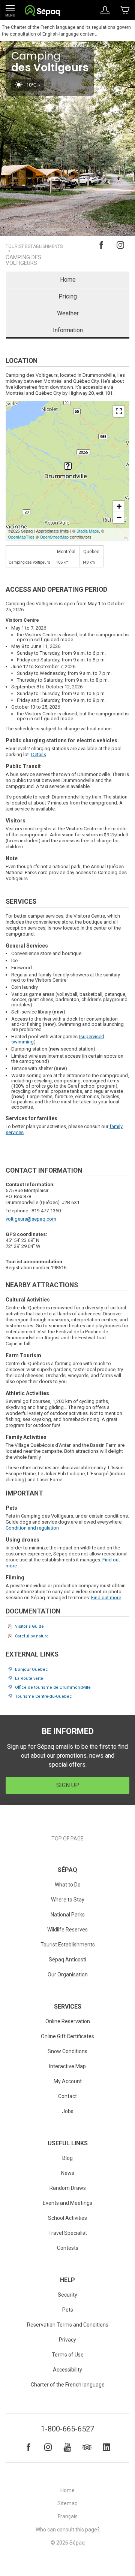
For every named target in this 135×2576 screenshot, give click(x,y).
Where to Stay (68, 1900)
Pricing (68, 296)
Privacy (67, 2340)
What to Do (68, 1885)
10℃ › (33, 85)
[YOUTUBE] (67, 2447)
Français (68, 2516)
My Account (68, 2081)
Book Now (125, 10)
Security (67, 2295)
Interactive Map (67, 2066)
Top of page (67, 1839)
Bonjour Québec (31, 1669)
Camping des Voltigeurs (23, 260)
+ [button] (119, 506)
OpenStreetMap (54, 537)
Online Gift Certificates (67, 2036)
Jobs (68, 2111)
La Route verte (29, 1678)
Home (68, 280)
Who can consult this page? (68, 2530)
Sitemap (67, 2503)
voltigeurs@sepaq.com (31, 1219)
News (68, 2173)
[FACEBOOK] (28, 2447)
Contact (67, 2096)
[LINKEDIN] (106, 2447)
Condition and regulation (32, 1528)
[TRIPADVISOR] (87, 2447)
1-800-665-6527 (67, 2429)
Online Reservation (68, 2021)
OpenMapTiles (21, 537)
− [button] (119, 517)
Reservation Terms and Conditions (68, 2325)
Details (39, 754)
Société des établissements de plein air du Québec (42, 11)
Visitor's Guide (29, 1626)
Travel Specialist (68, 2233)
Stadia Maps (88, 531)
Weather (68, 313)
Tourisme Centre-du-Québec (43, 1696)
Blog (67, 2158)
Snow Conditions (67, 2051)
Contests (68, 2248)
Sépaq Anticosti (67, 1960)
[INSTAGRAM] (48, 2447)
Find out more (106, 1598)
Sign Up (68, 1785)
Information (68, 330)
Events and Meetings (67, 2203)
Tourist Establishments (34, 247)
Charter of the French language (68, 2385)
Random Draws (68, 2188)
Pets (68, 2310)
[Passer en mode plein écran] (119, 411)
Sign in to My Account (105, 10)
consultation (23, 34)
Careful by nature (32, 1636)
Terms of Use (68, 2355)
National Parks (68, 1915)
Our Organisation (68, 1975)
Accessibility (67, 2370)
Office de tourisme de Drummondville (53, 1687)
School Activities (67, 2218)
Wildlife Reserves (67, 1930)
